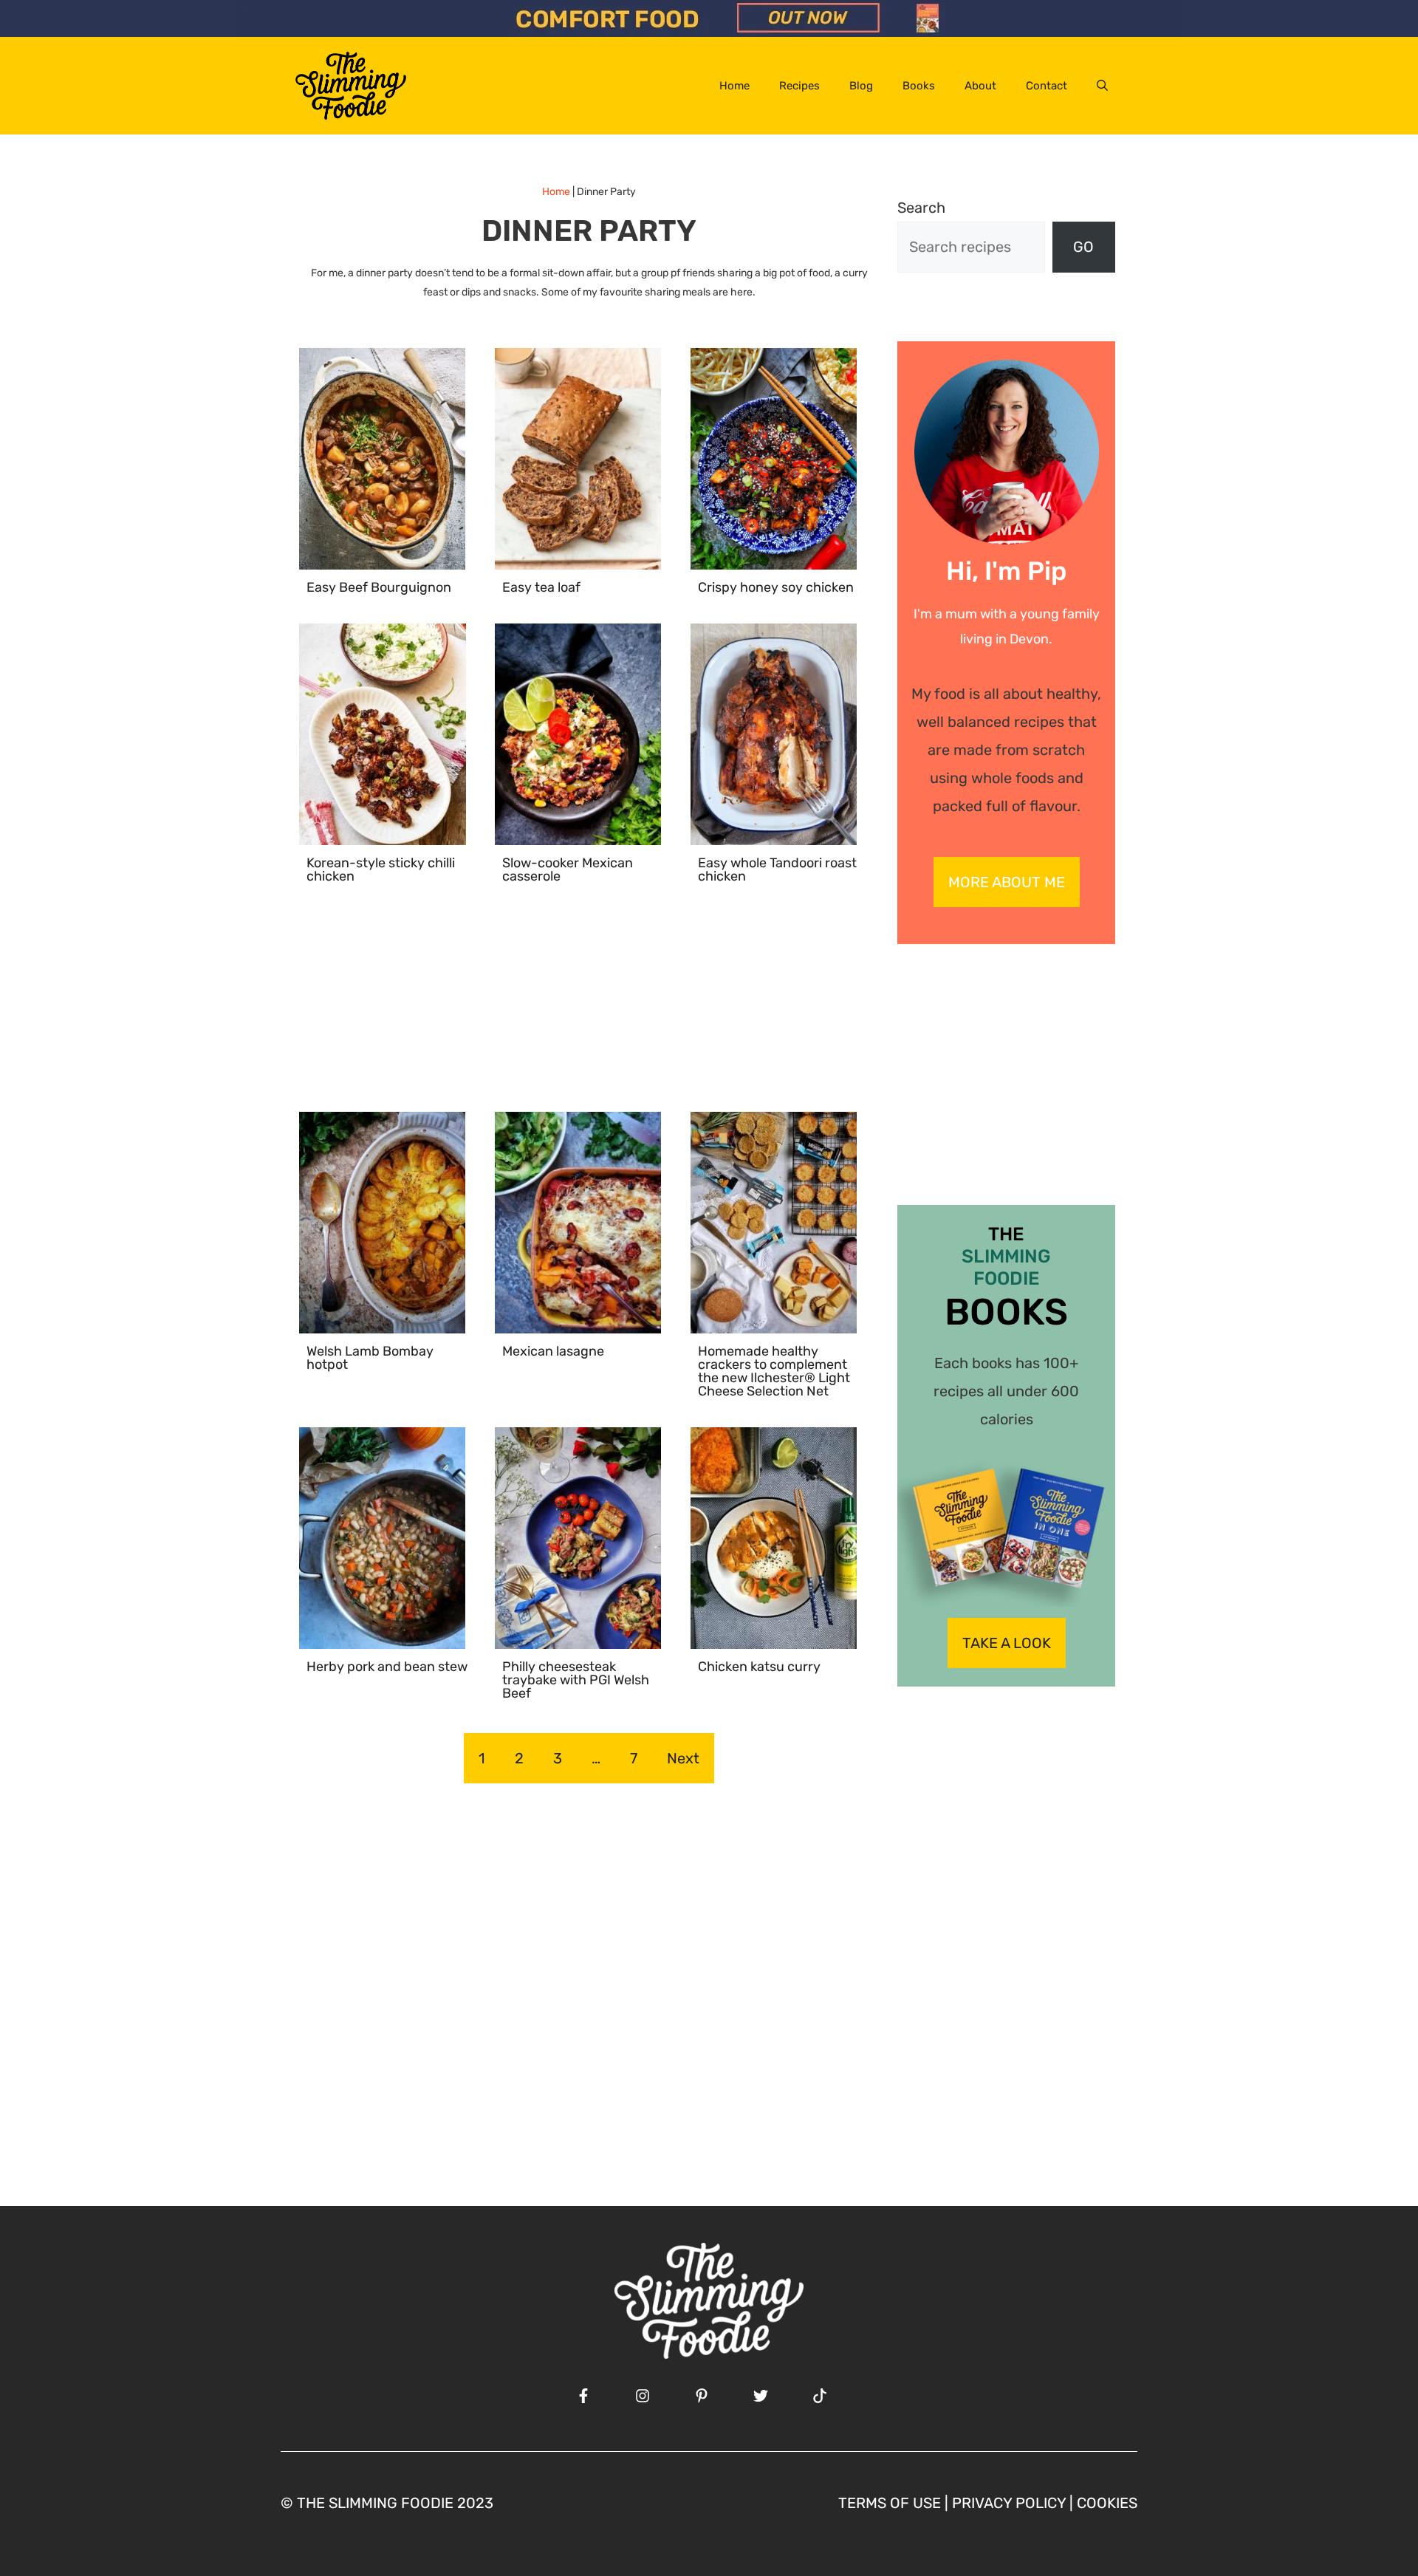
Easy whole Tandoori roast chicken (777, 870)
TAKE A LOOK (1007, 1643)
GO (1083, 247)
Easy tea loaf (541, 587)
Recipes (799, 86)
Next (683, 1758)
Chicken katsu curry (759, 1667)
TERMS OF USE (890, 2503)
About (980, 86)
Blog (861, 86)
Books (919, 86)
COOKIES (1107, 2503)
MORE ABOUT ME (1007, 882)
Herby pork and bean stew (387, 1667)
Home (734, 86)
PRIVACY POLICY (1009, 2503)
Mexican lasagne (553, 1351)
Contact (1047, 86)
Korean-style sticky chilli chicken (381, 870)
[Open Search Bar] (1102, 86)
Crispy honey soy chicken (776, 587)
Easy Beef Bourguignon (379, 587)
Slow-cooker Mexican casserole (568, 870)
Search (921, 208)
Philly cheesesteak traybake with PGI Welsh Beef (576, 1680)
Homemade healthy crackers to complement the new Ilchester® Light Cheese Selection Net (774, 1371)
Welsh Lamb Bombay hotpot (370, 1358)
